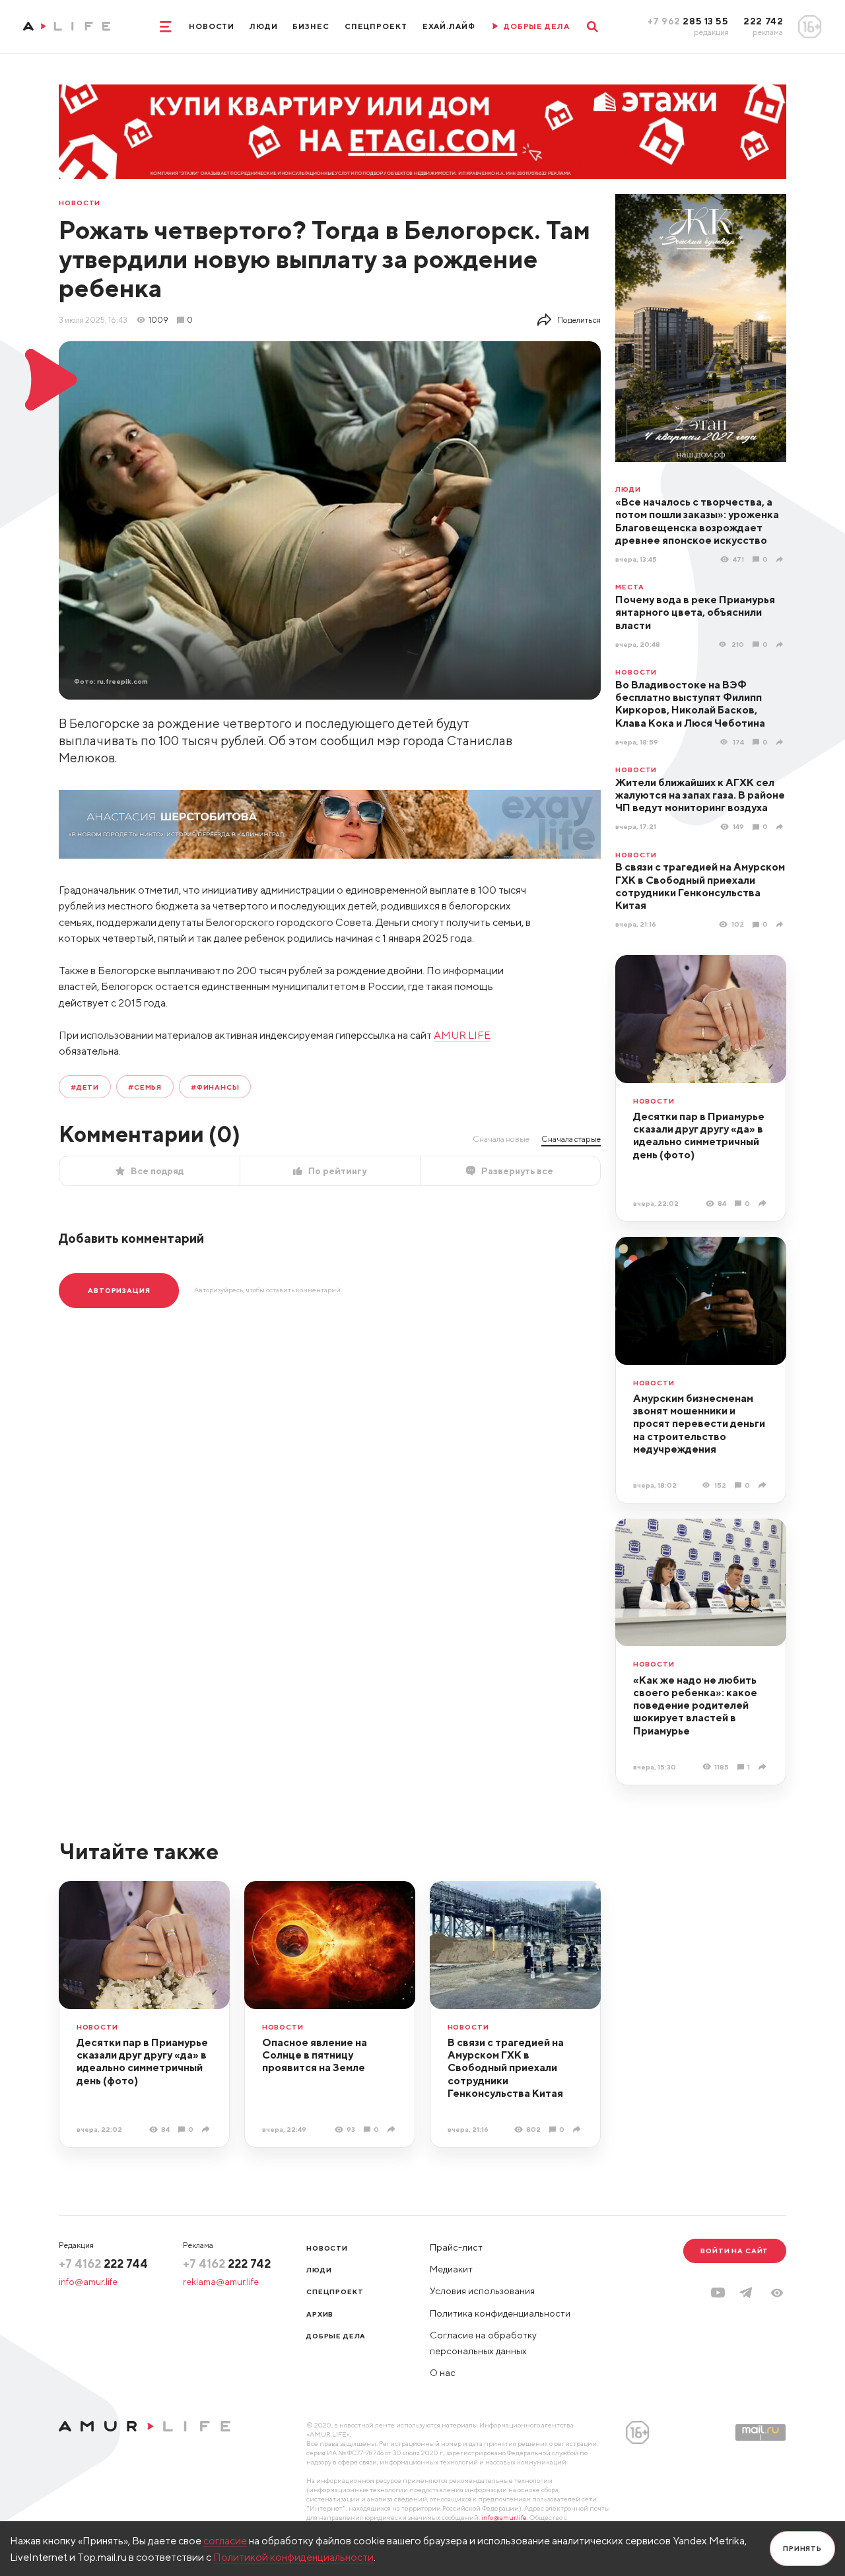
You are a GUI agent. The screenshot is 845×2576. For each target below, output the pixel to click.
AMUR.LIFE (462, 1035)
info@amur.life (88, 2282)
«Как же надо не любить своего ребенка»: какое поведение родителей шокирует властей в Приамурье (695, 1705)
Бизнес (311, 26)
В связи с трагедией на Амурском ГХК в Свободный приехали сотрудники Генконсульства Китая (700, 886)
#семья (145, 1087)
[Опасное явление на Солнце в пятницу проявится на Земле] (392, 2129)
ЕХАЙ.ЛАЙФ (449, 26)
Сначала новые (501, 1139)
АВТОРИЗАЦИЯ (119, 1290)
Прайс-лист (456, 2247)
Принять (802, 2548)
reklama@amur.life (221, 2282)
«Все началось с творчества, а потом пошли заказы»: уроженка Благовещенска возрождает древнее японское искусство (697, 521)
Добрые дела (336, 2336)
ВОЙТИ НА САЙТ (734, 2251)
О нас (443, 2373)
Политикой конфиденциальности (293, 2557)
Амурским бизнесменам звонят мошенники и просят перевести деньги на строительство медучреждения (699, 1423)
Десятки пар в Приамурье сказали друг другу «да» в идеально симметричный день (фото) (699, 1135)
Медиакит (451, 2269)
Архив (320, 2314)
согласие (225, 2540)
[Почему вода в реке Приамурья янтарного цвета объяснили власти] (781, 644)
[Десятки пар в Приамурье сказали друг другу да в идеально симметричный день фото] (763, 1203)
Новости (212, 26)
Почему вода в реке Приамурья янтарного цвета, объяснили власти (695, 612)
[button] (777, 2293)
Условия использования (482, 2291)
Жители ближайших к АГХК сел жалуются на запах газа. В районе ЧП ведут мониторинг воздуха (700, 795)
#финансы (215, 1087)
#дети (85, 1087)
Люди (264, 26)
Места (629, 587)
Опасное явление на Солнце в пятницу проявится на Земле (315, 2055)
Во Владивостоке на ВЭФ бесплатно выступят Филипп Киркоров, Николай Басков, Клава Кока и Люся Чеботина (690, 704)
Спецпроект (376, 26)
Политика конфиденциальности (500, 2313)
